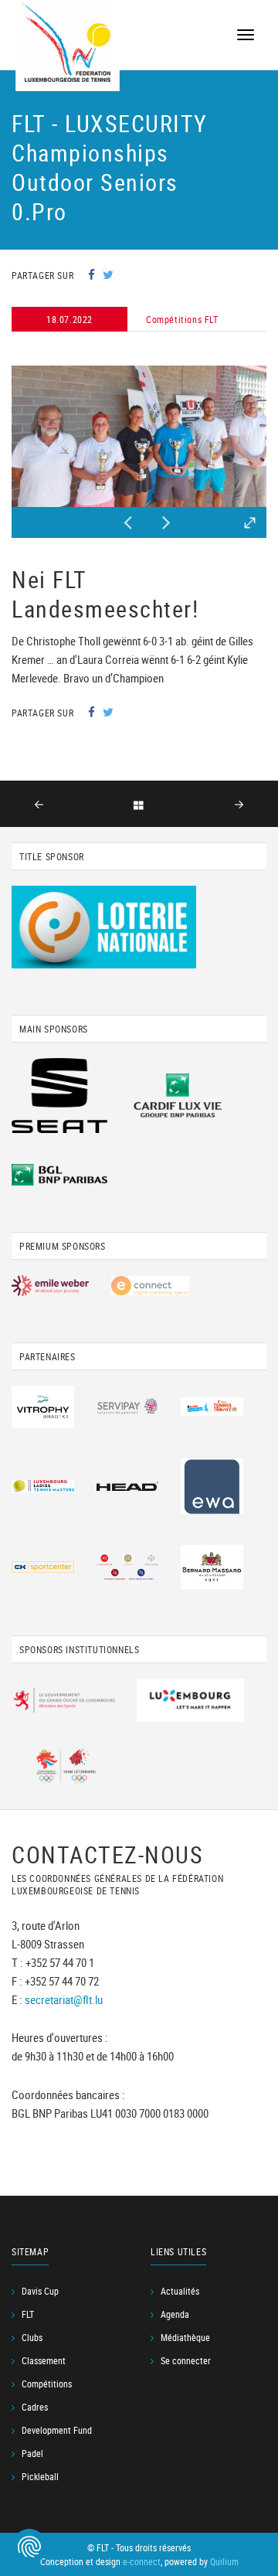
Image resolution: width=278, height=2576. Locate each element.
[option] (139, 436)
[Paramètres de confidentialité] (29, 2547)
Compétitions (47, 2384)
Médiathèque (185, 2337)
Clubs (32, 2337)
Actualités (180, 2291)
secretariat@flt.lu (64, 1999)
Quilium (224, 2561)
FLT (28, 2314)
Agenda (175, 2314)
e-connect (142, 2561)
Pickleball (40, 2476)
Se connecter (186, 2360)
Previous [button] (127, 519)
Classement (44, 2360)
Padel (32, 2453)
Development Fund (57, 2430)
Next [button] (166, 519)
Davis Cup (40, 2291)
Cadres (35, 2407)
